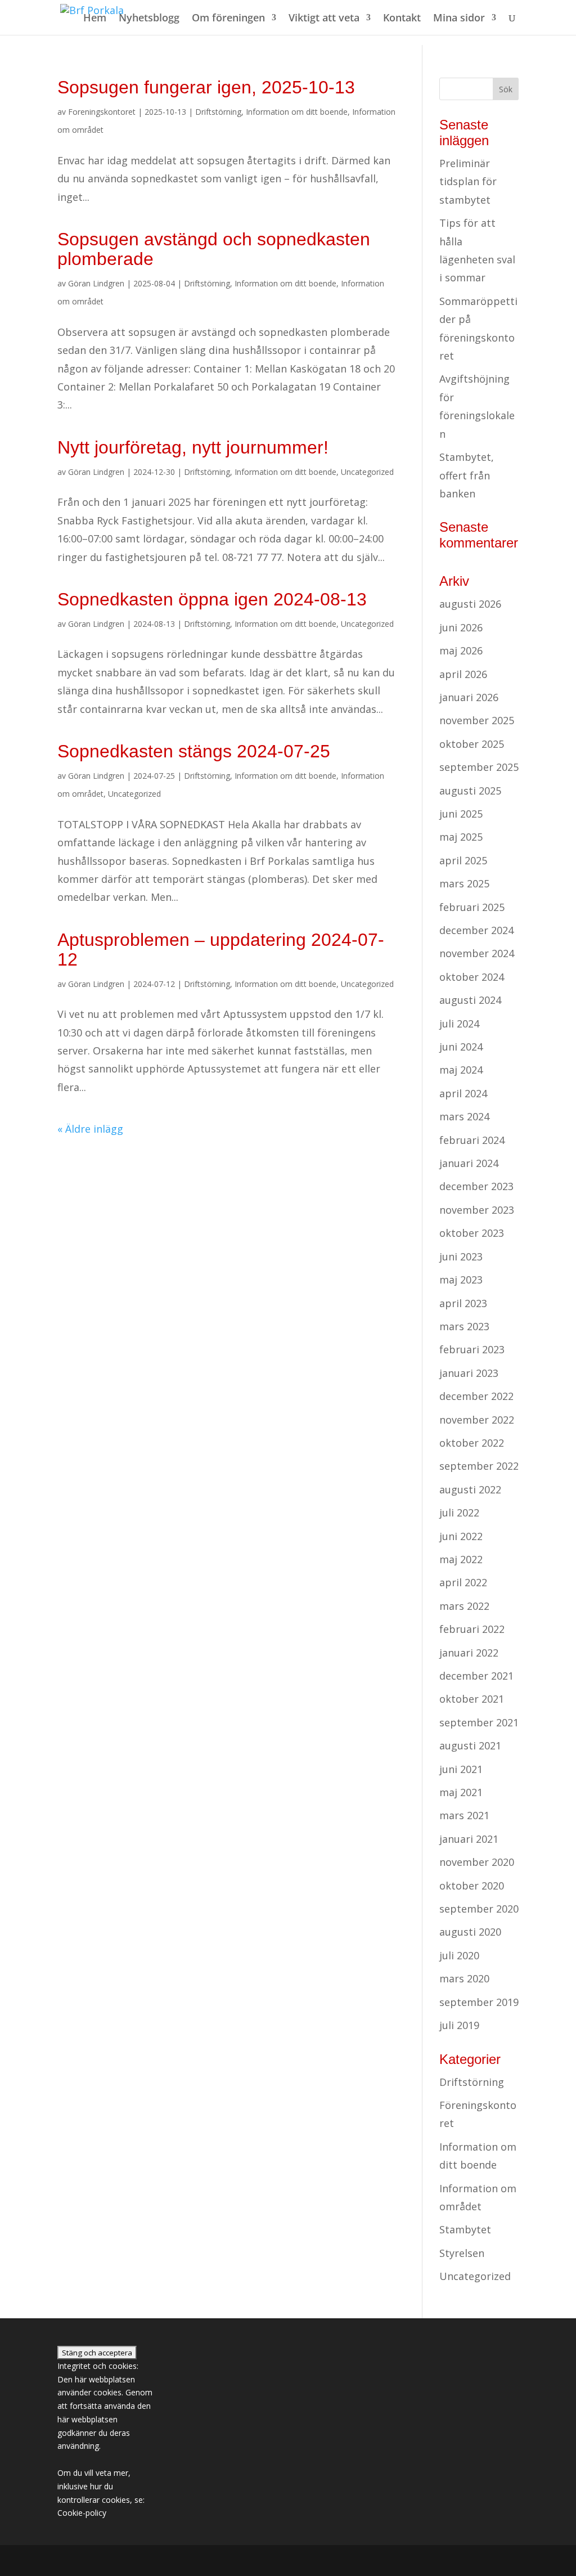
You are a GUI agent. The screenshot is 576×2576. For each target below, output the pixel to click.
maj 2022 (461, 1559)
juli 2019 (459, 2025)
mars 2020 (464, 1978)
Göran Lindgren (96, 283)
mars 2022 (464, 1606)
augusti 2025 (470, 791)
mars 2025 (464, 883)
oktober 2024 (472, 977)
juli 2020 (459, 1955)
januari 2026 (469, 697)
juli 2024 (459, 1024)
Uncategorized (367, 472)
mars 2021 (464, 1815)
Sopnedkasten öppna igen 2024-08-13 (212, 599)
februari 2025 (472, 907)
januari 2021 (469, 1839)
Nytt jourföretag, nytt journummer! (193, 447)
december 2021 (476, 1676)
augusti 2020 (470, 1932)
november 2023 (477, 1210)
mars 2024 (464, 1116)
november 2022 (477, 1420)
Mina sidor (459, 19)
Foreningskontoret (102, 112)
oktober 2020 (472, 1886)
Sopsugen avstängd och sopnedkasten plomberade (214, 249)
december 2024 (476, 930)
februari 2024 (472, 1140)
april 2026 (463, 674)
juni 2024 (461, 1047)
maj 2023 (461, 1280)
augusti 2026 (470, 604)
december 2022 (476, 1396)
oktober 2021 (472, 1699)
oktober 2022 (472, 1443)
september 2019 (479, 2002)
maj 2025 (461, 837)
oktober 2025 (472, 744)
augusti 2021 (470, 1745)
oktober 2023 (472, 1233)
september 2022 (479, 1466)
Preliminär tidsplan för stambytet (468, 181)
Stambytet (465, 2229)
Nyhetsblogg (149, 19)
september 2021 (479, 1722)
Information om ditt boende (297, 112)
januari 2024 (469, 1163)
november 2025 (477, 720)
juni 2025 (461, 814)
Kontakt (402, 19)
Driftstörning (218, 112)
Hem (95, 19)
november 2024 (477, 953)
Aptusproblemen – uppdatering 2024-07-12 (221, 950)
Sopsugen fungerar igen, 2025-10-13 (206, 87)
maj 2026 (461, 650)
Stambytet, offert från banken (467, 475)
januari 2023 (469, 1373)
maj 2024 (461, 1070)
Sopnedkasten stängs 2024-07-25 (194, 751)
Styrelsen (462, 2253)
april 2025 (463, 860)
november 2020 (477, 1862)
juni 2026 (461, 627)
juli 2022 (459, 1513)
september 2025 (479, 767)
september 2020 (479, 1909)
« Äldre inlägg (90, 1129)
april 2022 (463, 1582)
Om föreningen (228, 19)
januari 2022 (469, 1653)
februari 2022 (472, 1629)
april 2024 (463, 1093)
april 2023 (463, 1303)
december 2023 (476, 1186)
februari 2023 (472, 1349)
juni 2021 (461, 1769)
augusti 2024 (470, 1000)
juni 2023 (461, 1256)
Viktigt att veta (324, 19)
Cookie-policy (82, 2513)
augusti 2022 (470, 1489)
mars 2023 (464, 1326)
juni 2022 (461, 1536)
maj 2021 (461, 1792)
